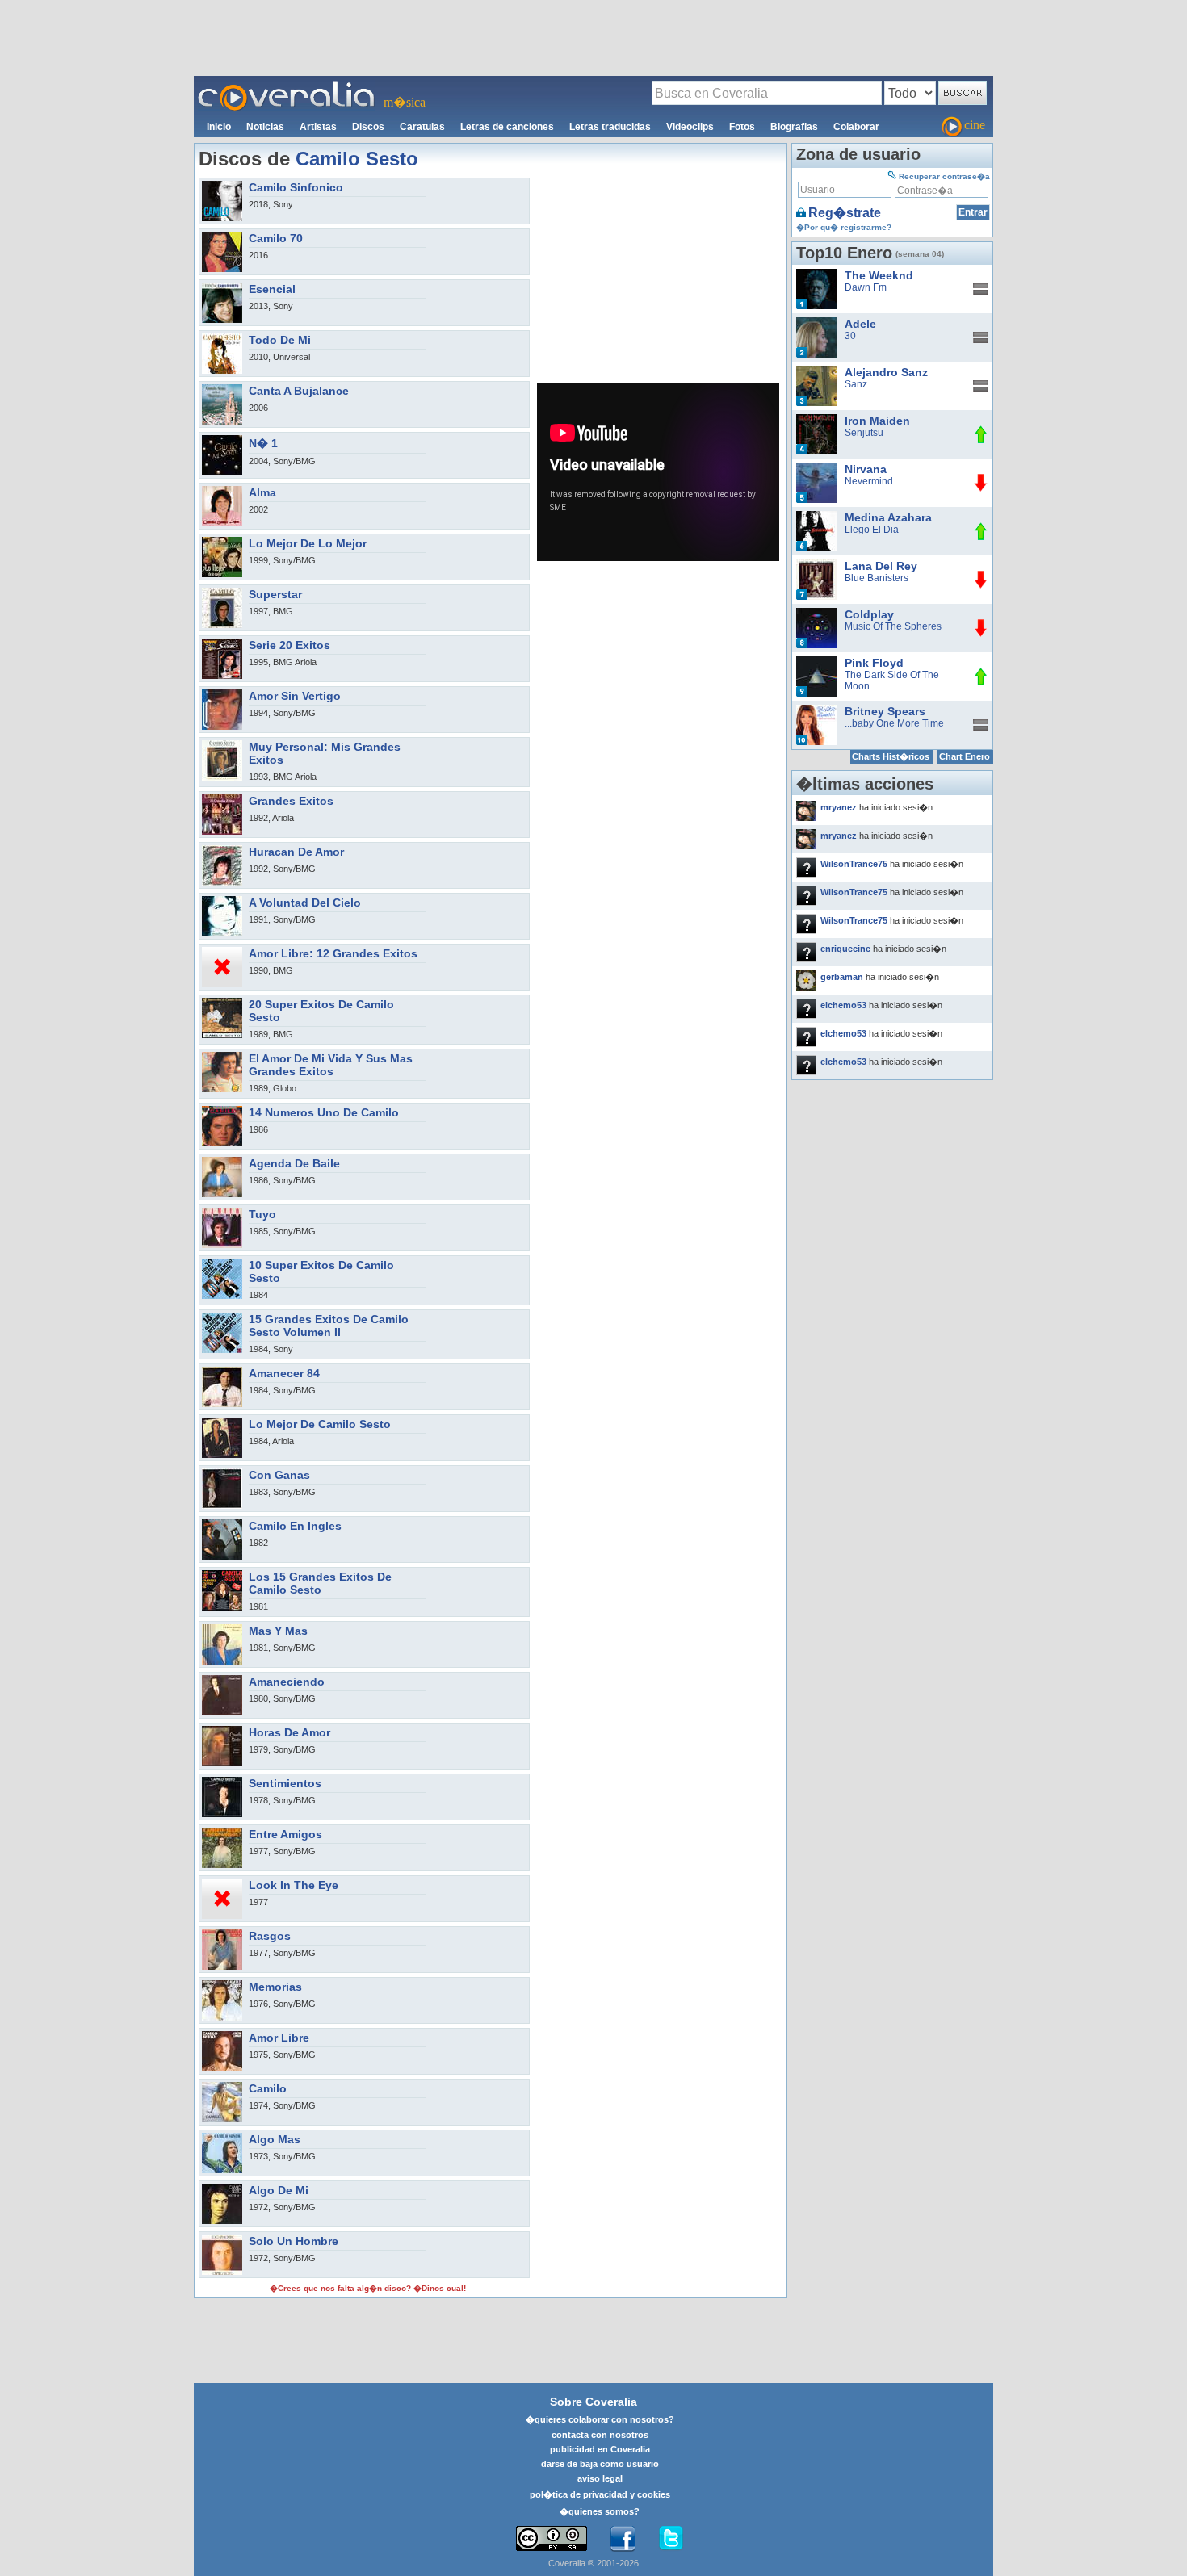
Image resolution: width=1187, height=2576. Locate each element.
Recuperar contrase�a (944, 176)
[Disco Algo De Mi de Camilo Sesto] (222, 2189)
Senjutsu (864, 433)
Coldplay (869, 614)
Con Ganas (279, 1475)
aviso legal (600, 2478)
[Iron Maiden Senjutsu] (816, 420)
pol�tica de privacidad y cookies (600, 2494)
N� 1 (263, 443)
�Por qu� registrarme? (844, 227)
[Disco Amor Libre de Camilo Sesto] (222, 2036)
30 (850, 336)
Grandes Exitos (291, 801)
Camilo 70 (276, 238)
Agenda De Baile (294, 1163)
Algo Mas (275, 2139)
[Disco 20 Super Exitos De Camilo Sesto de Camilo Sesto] (222, 1003)
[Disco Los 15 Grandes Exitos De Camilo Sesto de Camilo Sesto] (222, 1575)
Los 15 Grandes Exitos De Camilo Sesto (320, 1583)
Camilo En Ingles (295, 1526)
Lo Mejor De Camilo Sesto (320, 1424)
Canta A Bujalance (299, 391)
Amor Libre (279, 2038)
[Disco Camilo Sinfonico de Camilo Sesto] (222, 186)
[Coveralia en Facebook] (623, 2539)
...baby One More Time (894, 723)
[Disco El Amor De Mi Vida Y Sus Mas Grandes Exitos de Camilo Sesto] (222, 1057)
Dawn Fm (866, 287)
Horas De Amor (289, 1732)
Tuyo (262, 1214)
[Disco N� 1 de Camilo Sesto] (222, 440)
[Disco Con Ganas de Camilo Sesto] (222, 1473)
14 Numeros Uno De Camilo (324, 1112)
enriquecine (845, 949)
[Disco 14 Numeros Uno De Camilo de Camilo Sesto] (222, 1111)
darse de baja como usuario (600, 2464)
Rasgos (270, 1936)
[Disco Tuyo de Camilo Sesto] (222, 1213)
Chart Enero (965, 756)
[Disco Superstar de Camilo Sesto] (222, 593)
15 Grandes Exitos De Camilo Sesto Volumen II (329, 1326)
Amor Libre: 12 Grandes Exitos (333, 953)
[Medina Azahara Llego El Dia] (816, 517)
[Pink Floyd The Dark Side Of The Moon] (816, 662)
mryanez (839, 807)
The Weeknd (879, 275)
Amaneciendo (287, 1682)
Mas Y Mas (278, 1631)
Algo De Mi (279, 2190)
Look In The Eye (294, 1885)
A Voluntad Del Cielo (305, 903)
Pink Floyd (874, 663)
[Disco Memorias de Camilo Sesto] (222, 1985)
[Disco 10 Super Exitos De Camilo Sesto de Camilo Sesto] (222, 1263)
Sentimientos (285, 1783)
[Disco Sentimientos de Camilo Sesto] (222, 1782)
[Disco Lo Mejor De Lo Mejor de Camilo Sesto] (222, 542)
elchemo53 (843, 1005)
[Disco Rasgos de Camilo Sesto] (222, 1934)
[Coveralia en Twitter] (671, 2539)
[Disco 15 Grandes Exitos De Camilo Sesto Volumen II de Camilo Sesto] (222, 1317)
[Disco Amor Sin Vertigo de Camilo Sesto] (222, 694)
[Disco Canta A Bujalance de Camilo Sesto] (222, 389)
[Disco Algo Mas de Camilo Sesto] (222, 2138)
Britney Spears (885, 711)
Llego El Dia (872, 530)
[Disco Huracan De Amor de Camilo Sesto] (222, 850)
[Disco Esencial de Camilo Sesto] (222, 287)
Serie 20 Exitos (289, 645)
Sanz (856, 384)
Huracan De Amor (296, 852)
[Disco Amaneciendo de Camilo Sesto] (222, 1680)
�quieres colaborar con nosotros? (600, 2419)
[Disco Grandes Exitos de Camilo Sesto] (222, 799)
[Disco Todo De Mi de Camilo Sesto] (222, 338)
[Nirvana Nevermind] (816, 468)
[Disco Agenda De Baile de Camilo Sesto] (222, 1162)
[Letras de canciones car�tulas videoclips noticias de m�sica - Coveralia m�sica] (287, 86)
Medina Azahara (888, 517)
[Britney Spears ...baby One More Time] (816, 710)
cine (975, 125)
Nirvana (866, 469)
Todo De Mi (280, 340)
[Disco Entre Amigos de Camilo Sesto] (222, 1833)
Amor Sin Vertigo (295, 696)
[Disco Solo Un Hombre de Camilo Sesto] (222, 2239)
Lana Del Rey (881, 566)
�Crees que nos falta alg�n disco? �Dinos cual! (368, 2288)
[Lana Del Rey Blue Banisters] (816, 565)
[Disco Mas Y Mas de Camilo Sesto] (222, 1629)
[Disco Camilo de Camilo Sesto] (222, 2087)
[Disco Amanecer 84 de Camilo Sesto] (222, 1372)
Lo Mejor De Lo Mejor (308, 543)
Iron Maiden (877, 421)
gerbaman (842, 977)
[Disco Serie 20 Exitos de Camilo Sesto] (222, 643)
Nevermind (869, 481)
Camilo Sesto (357, 159)
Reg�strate (845, 213)
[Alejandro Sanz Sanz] (816, 371)
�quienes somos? (600, 2511)
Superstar (275, 594)
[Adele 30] (816, 323)
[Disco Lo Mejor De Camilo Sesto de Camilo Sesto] (222, 1422)
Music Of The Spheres (893, 626)
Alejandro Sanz (886, 372)
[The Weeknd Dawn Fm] (816, 274)
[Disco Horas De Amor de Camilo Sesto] (222, 1731)
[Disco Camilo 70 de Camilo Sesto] (222, 237)
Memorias (275, 1987)
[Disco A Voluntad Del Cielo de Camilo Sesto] (222, 901)
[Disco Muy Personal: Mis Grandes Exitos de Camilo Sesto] (222, 745)
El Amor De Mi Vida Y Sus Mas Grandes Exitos (331, 1065)
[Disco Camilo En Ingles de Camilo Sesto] (222, 1524)
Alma (262, 492)
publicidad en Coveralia (600, 2449)
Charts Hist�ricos (891, 756)
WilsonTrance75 (854, 864)
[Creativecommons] (552, 2538)
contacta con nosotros (600, 2435)
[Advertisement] (593, 37)
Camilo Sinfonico (296, 187)
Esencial (272, 289)
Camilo (268, 2088)
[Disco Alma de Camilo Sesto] (222, 491)
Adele (860, 324)
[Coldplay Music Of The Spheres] (816, 614)
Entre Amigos (285, 1834)
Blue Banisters (877, 578)
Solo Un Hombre (294, 2241)
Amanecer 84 (284, 1373)
